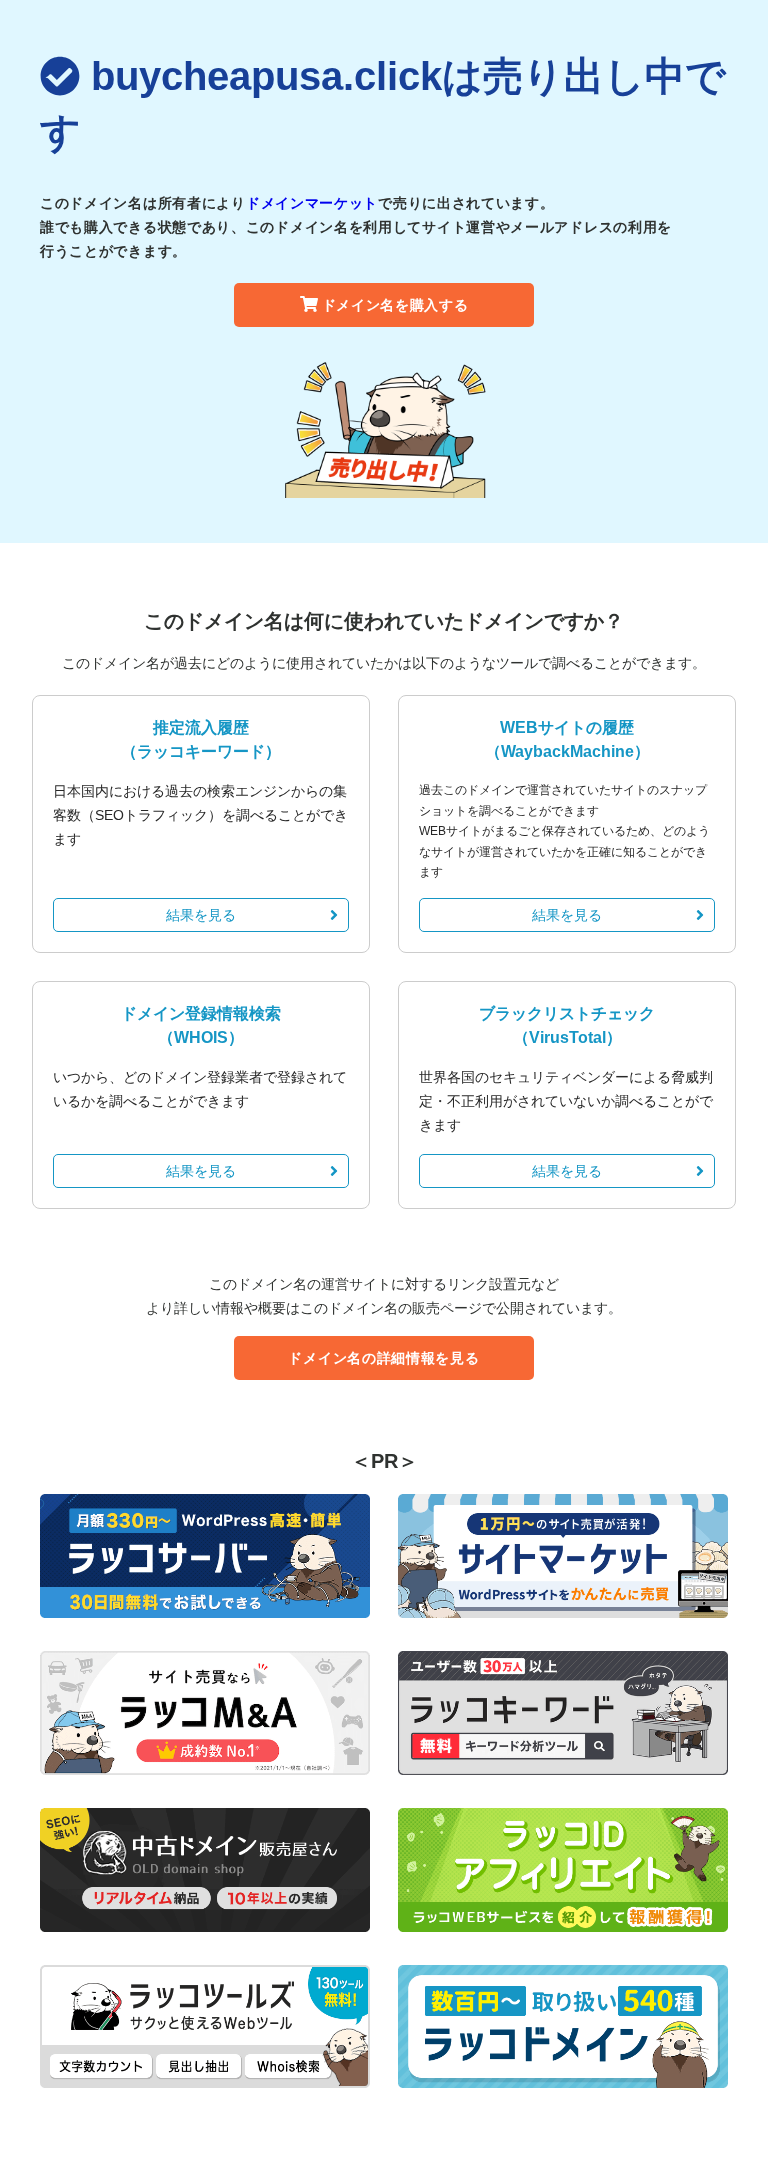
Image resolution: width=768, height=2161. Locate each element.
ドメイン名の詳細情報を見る (383, 1358)
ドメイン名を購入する (395, 305)
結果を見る (201, 915)
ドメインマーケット (312, 203)
